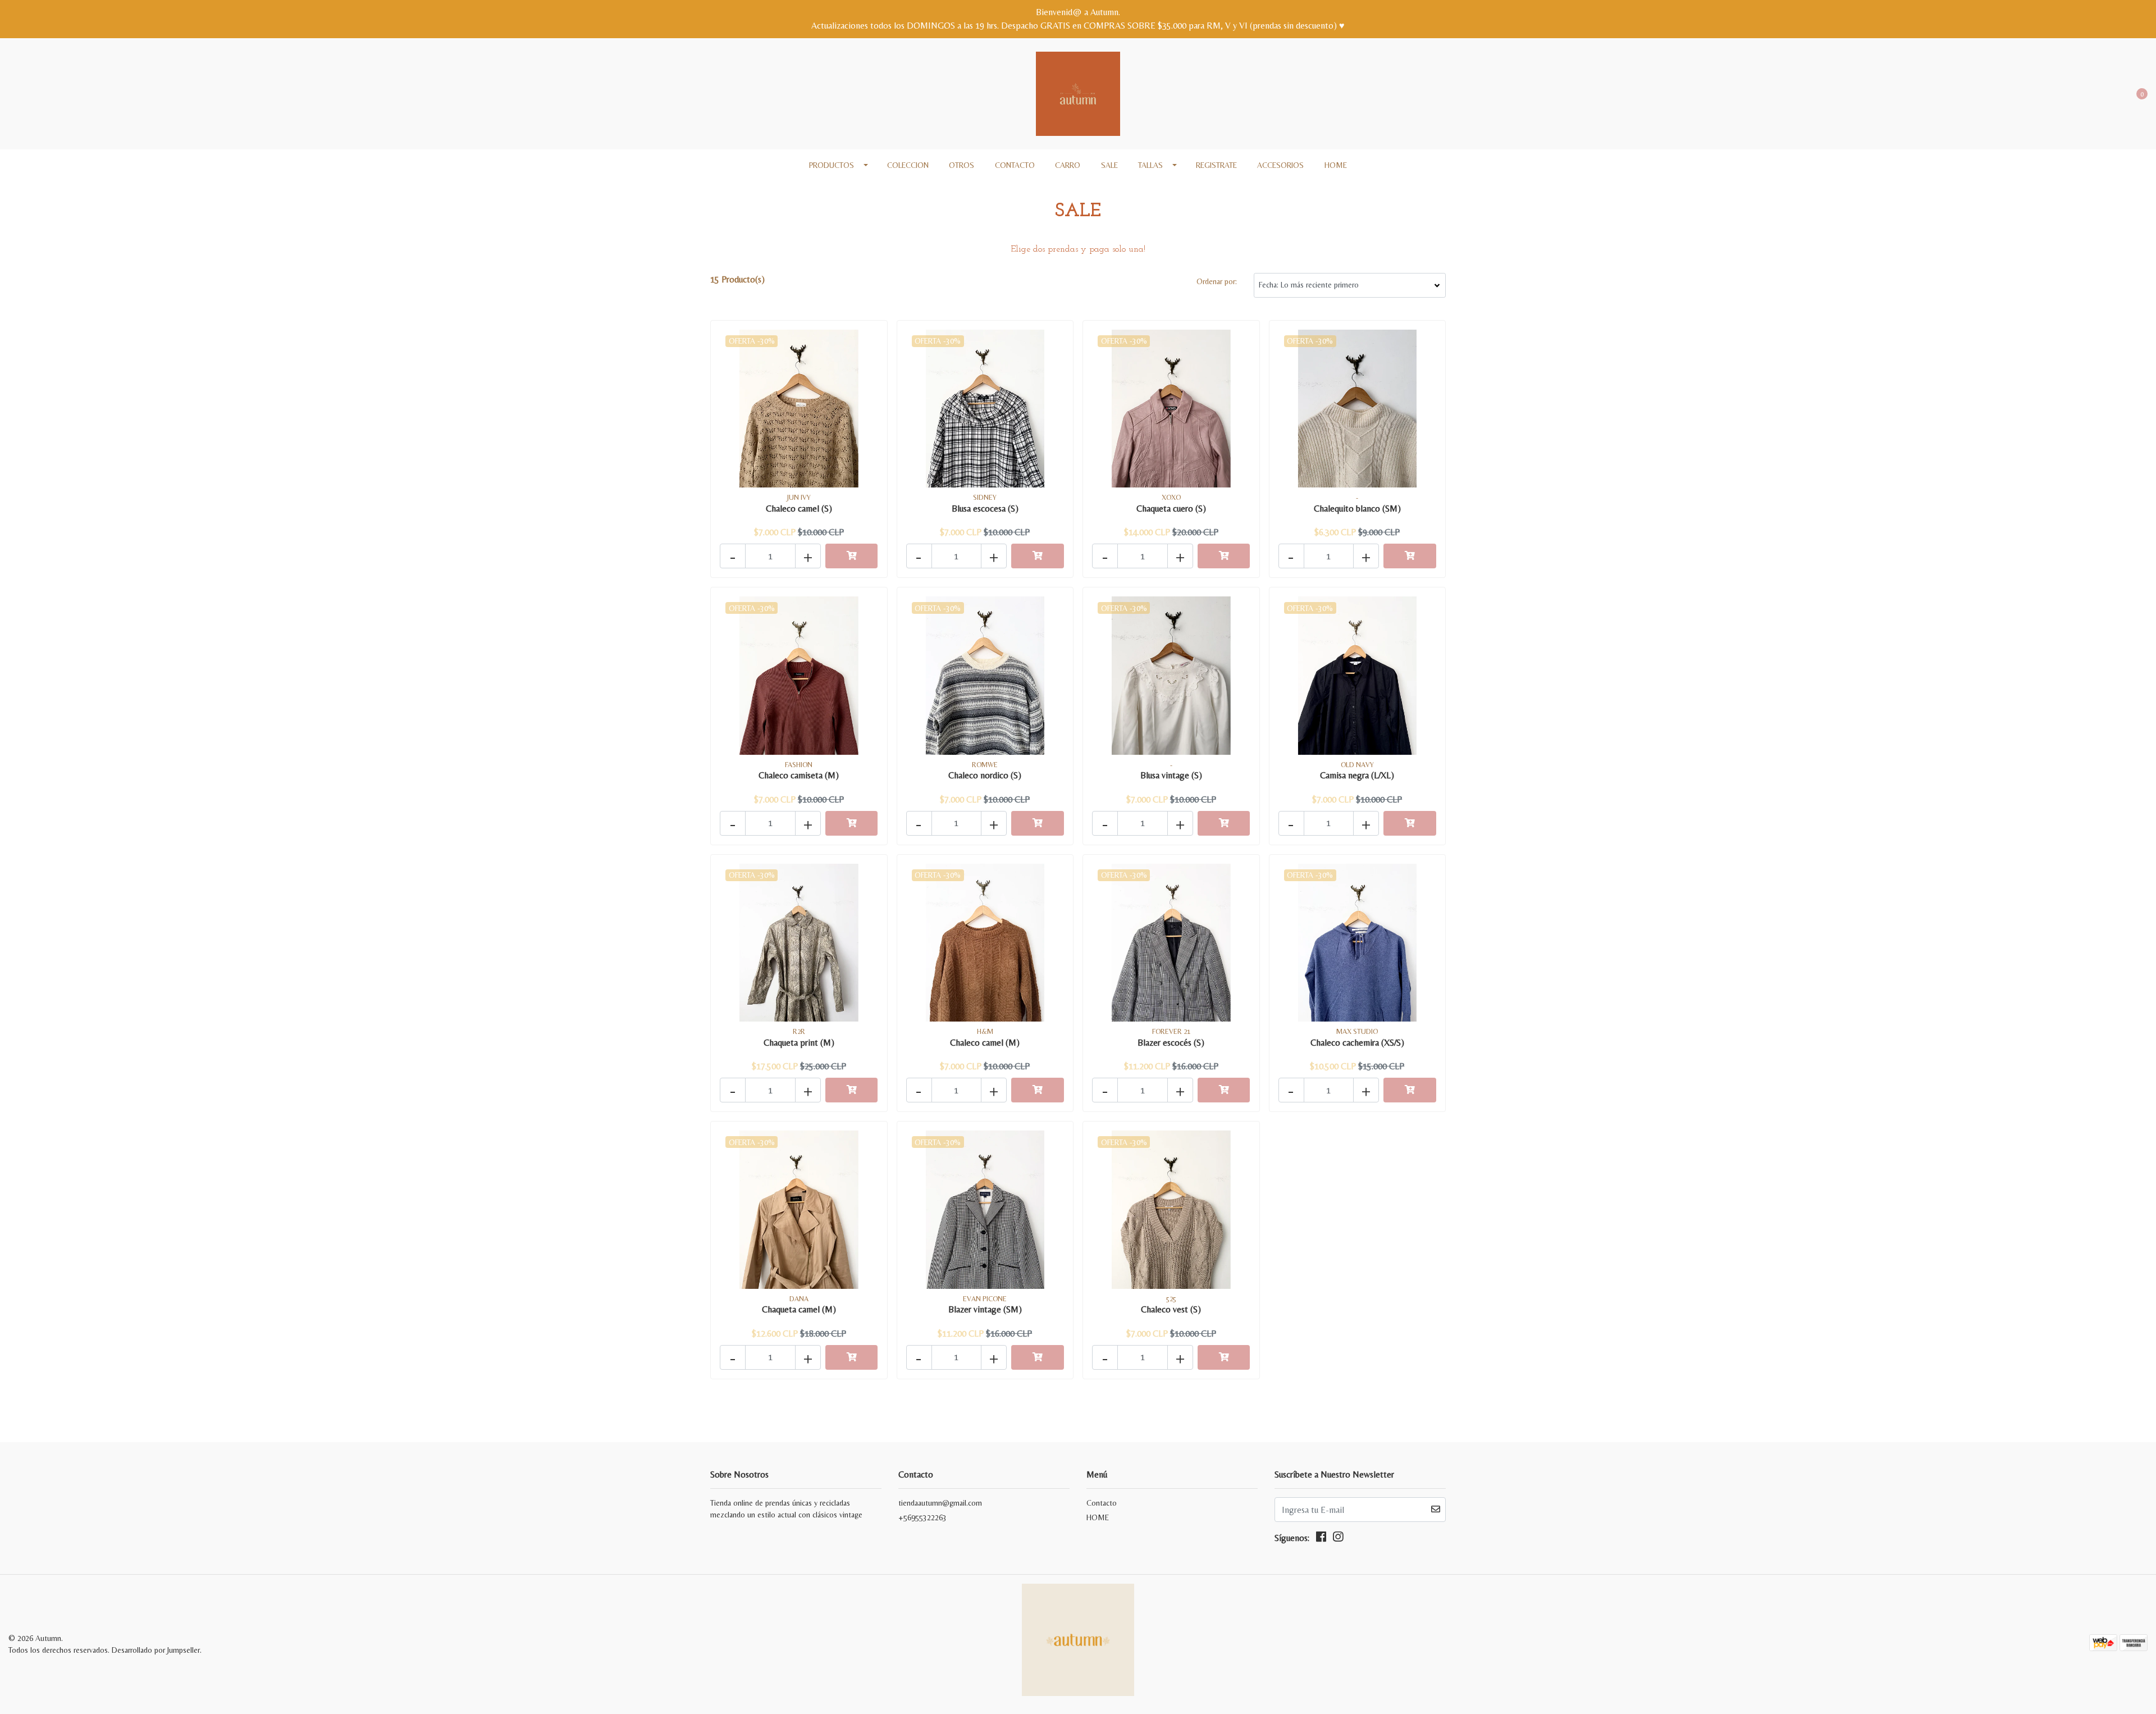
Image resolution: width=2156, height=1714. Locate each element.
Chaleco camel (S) (799, 509)
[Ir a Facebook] (15, 89)
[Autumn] (1078, 93)
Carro (1068, 165)
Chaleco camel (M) (985, 1043)
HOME (1336, 165)
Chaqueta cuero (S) (1171, 509)
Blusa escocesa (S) (985, 509)
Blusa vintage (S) (1171, 775)
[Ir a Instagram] (35, 89)
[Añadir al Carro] (852, 556)
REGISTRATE (1216, 165)
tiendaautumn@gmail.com (940, 1503)
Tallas (1150, 165)
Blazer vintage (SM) (985, 1309)
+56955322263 (922, 1517)
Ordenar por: (1217, 281)
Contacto (1015, 165)
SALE (1109, 165)
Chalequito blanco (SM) (1357, 509)
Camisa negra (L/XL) (1357, 775)
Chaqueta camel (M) (799, 1309)
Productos (832, 165)
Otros (961, 165)
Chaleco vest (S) (1171, 1309)
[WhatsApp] (54, 89)
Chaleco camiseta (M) (799, 775)
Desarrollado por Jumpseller (156, 1650)
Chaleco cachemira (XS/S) (1357, 1043)
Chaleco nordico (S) (985, 775)
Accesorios (1280, 165)
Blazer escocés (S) (1171, 1043)
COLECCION (908, 165)
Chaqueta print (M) (799, 1043)
